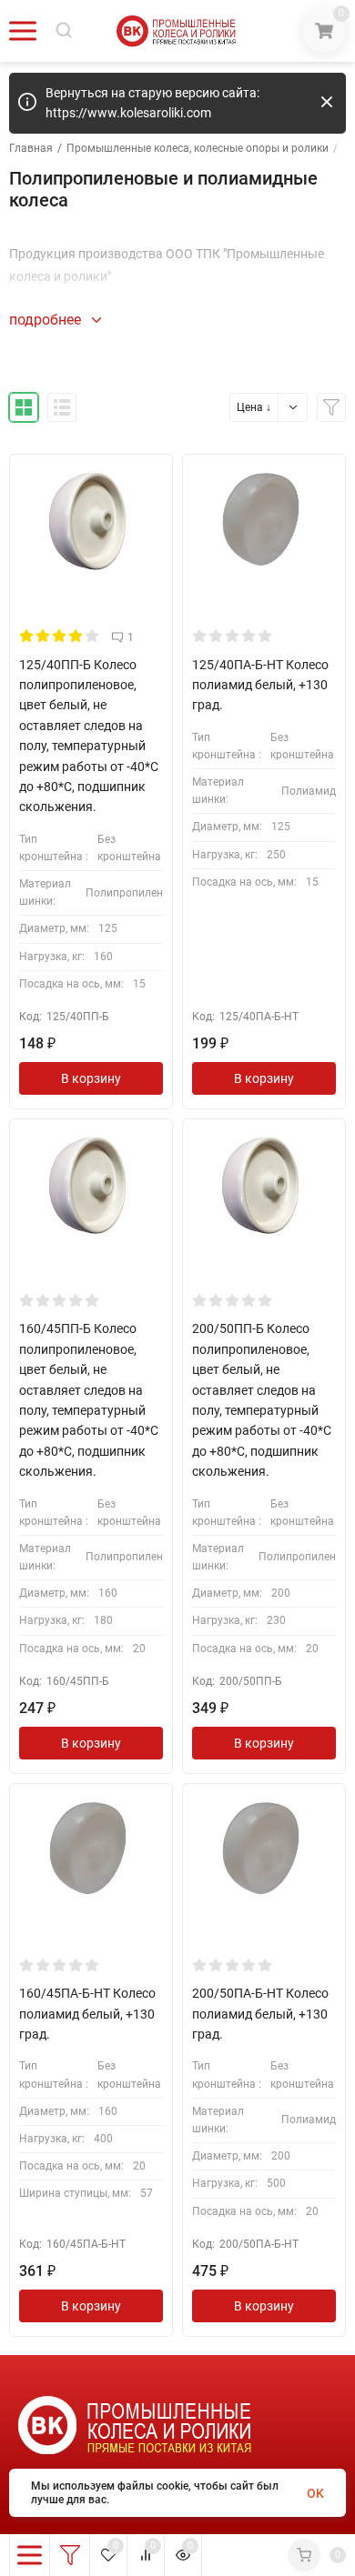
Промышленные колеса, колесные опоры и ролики (198, 148)
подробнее (47, 320)
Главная (31, 148)
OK (315, 2493)
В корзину (91, 1078)
